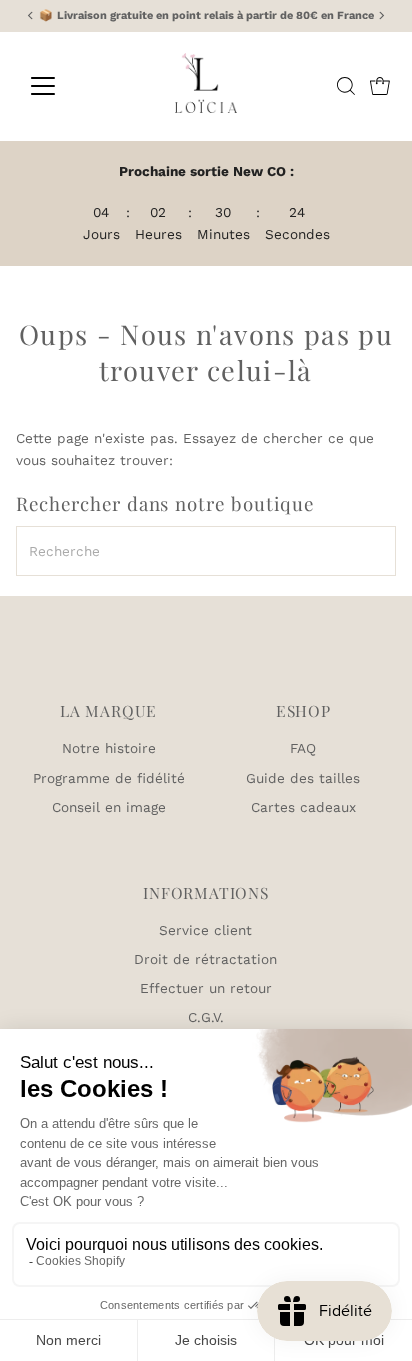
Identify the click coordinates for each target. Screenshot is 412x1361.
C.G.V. (206, 1017)
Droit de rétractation (205, 959)
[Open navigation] (61, 86)
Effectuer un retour (206, 988)
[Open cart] (380, 86)
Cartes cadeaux (303, 807)
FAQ (303, 748)
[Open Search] (346, 86)
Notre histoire (109, 748)
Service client (205, 930)
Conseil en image (109, 807)
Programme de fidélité (109, 778)
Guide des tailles (303, 778)
